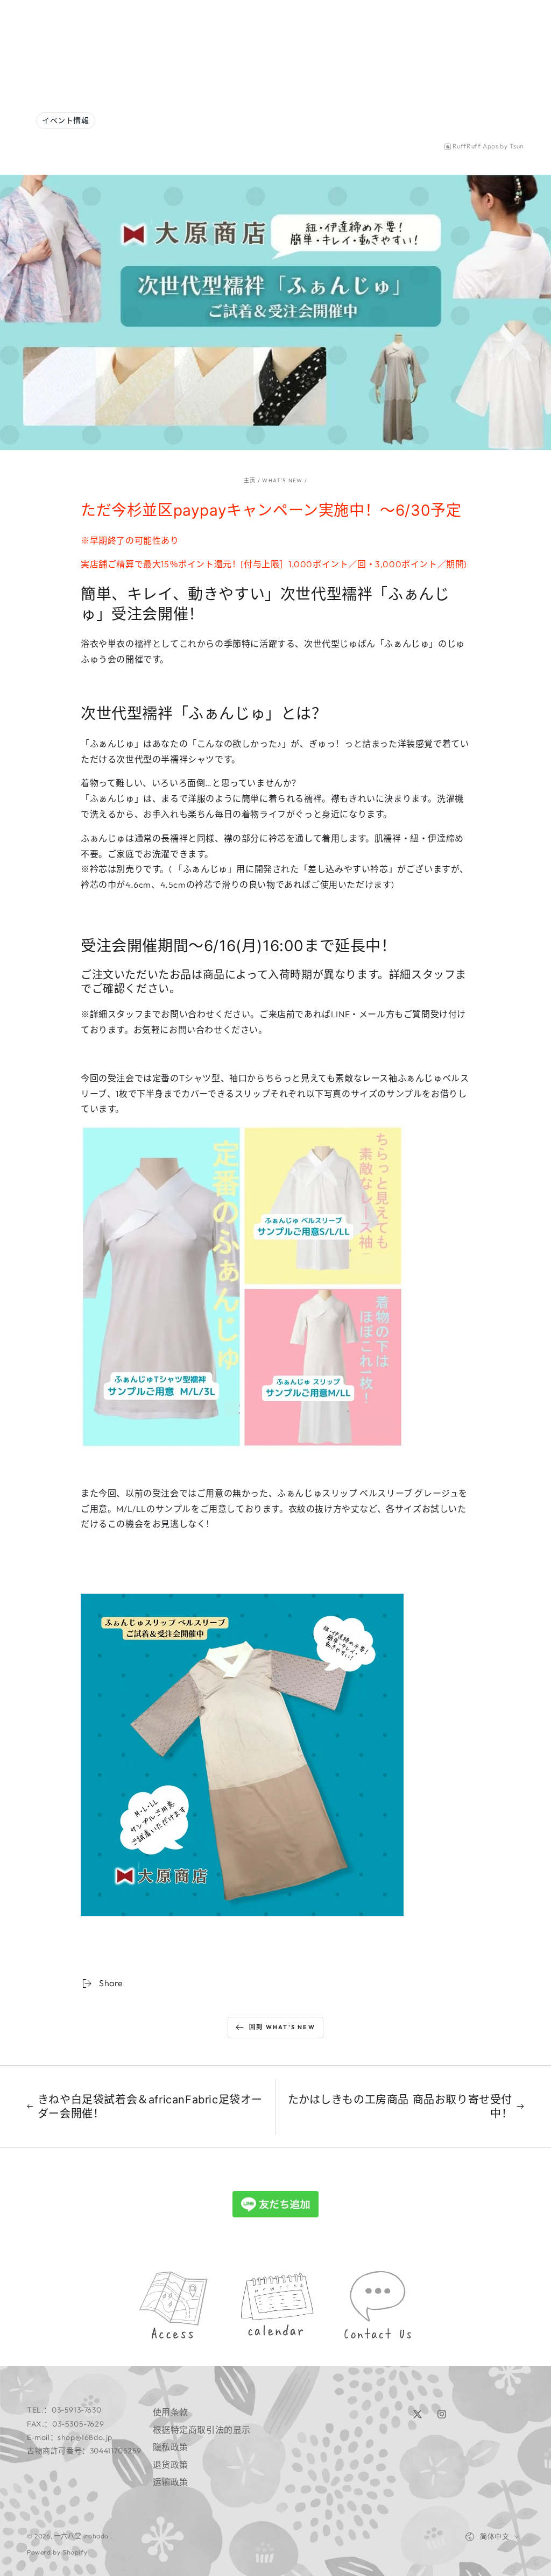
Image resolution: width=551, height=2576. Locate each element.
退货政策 (171, 2465)
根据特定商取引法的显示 (202, 2430)
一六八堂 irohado (83, 2536)
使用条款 (171, 2412)
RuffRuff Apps (476, 146)
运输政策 (171, 2482)
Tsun (517, 146)
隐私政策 (171, 2447)
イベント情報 (66, 120)
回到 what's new (282, 2027)
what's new (282, 480)
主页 (250, 480)
